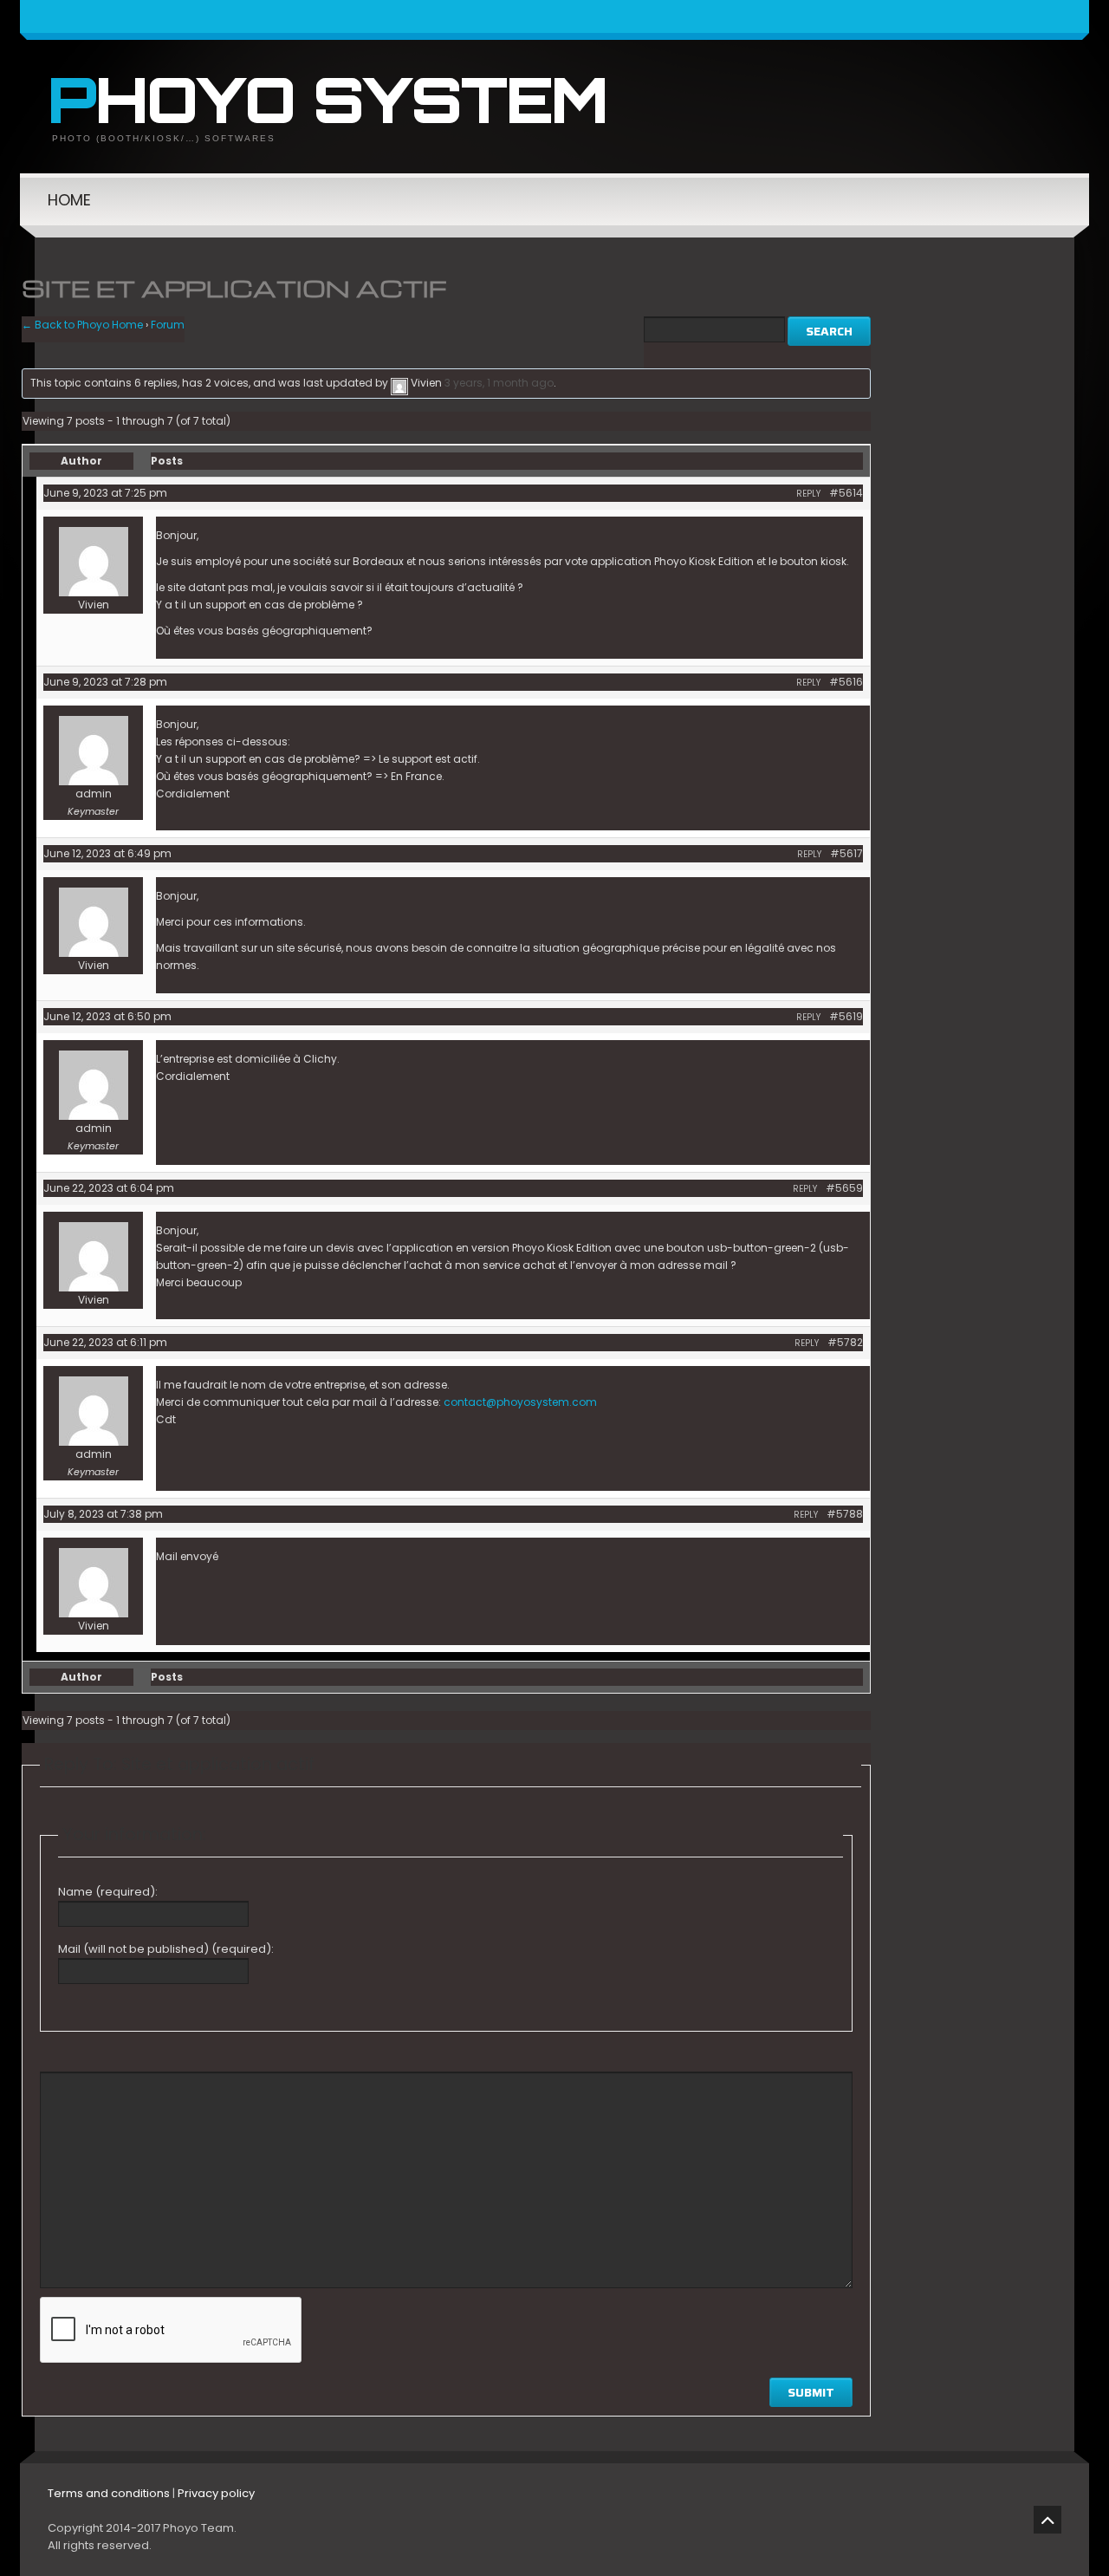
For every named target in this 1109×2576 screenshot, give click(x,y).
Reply (808, 494)
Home (69, 200)
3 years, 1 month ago (499, 383)
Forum (168, 325)
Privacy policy (216, 2493)
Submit (811, 2392)
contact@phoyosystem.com (520, 1402)
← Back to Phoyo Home (82, 325)
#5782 (845, 1342)
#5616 (846, 682)
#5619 (846, 1016)
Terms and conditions (109, 2493)
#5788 (845, 1514)
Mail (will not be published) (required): (166, 1949)
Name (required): (108, 1892)
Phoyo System (328, 99)
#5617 (846, 853)
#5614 (846, 493)
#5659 (844, 1188)
